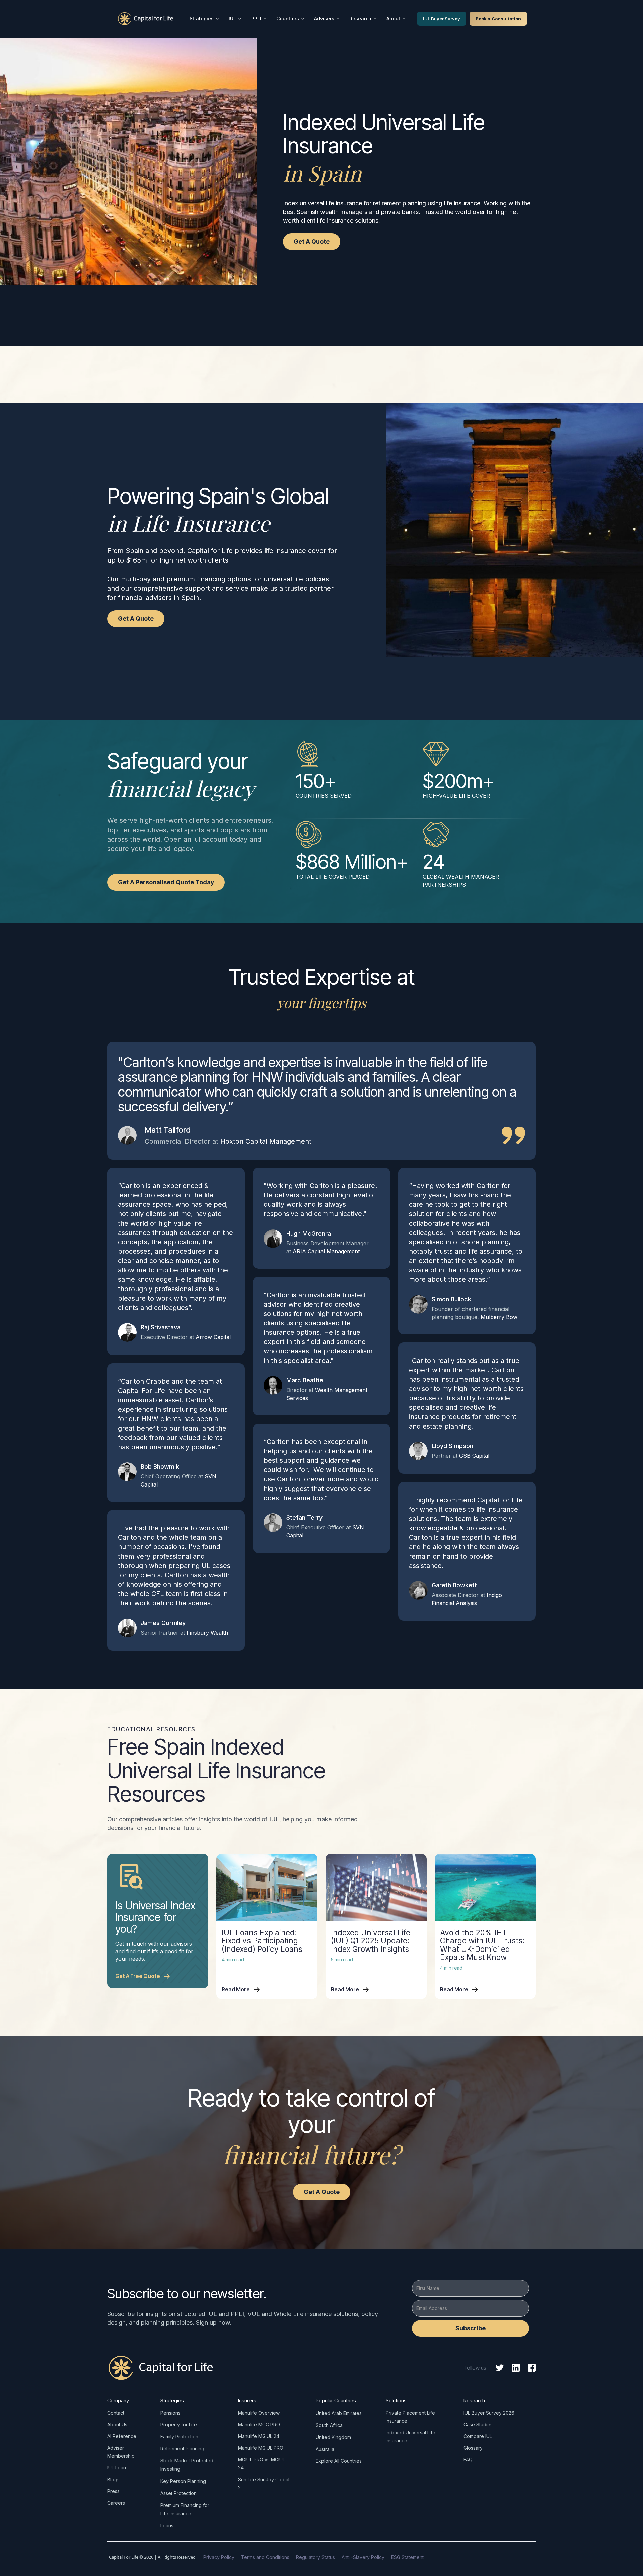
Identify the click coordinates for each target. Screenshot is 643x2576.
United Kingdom (333, 2437)
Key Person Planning (183, 2481)
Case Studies (478, 2424)
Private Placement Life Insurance (410, 2417)
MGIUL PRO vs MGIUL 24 (262, 2464)
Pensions (170, 2413)
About (393, 19)
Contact (116, 2413)
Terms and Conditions (265, 2557)
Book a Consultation (498, 19)
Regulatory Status (315, 2557)
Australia (325, 2449)
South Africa (329, 2425)
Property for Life (179, 2424)
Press (113, 2491)
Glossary (473, 2448)
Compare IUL (478, 2436)
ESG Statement (407, 2557)
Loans (167, 2526)
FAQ (468, 2460)
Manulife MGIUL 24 (259, 2436)
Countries (288, 19)
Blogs (113, 2479)
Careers (116, 2503)
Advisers (324, 19)
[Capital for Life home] (146, 19)
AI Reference (122, 2436)
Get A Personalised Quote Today (166, 882)
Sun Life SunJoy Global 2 (264, 2483)
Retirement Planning (182, 2449)
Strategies (202, 19)
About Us (117, 2424)
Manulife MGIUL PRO (261, 2448)
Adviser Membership (121, 2452)
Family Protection (179, 2436)
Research (360, 19)
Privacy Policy (219, 2557)
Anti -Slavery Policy (363, 2557)
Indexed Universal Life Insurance (411, 2436)
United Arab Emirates (339, 2413)
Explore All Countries (339, 2461)
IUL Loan (117, 2468)
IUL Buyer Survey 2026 (489, 2413)
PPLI (256, 19)
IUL (232, 19)
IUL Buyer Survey (442, 19)
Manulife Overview (259, 2413)
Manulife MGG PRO (259, 2424)
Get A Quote (312, 241)
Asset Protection (178, 2493)
